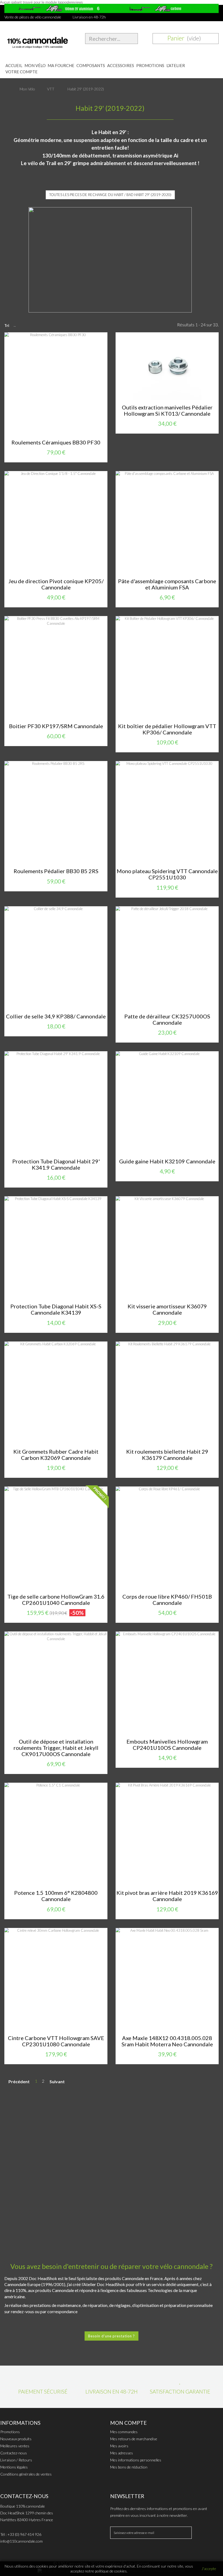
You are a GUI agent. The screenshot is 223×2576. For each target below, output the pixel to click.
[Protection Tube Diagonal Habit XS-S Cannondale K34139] (56, 1248)
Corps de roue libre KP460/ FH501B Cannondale (167, 1600)
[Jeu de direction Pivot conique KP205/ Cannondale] (56, 523)
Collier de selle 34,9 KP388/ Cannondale (56, 1016)
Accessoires (121, 65)
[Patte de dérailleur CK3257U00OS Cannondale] (167, 958)
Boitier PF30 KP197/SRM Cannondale (56, 726)
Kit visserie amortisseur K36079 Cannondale (167, 1309)
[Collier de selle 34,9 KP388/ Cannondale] (56, 958)
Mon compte (128, 2423)
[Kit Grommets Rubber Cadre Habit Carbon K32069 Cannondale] (56, 1393)
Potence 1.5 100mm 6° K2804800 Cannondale (56, 1896)
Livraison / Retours (16, 2460)
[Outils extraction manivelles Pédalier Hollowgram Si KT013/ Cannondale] (167, 366)
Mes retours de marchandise (134, 2439)
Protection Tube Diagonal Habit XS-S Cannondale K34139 (56, 1309)
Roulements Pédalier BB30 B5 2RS (56, 871)
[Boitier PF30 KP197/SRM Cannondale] (56, 667)
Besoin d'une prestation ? (112, 2336)
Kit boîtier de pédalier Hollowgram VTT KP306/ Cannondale (167, 729)
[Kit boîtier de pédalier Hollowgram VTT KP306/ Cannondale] (167, 667)
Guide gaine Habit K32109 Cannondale (167, 1161)
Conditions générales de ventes (26, 2474)
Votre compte (21, 72)
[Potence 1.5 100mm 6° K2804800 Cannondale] (56, 1834)
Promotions (150, 65)
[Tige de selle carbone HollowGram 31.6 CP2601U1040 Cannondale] (56, 1538)
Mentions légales (14, 2467)
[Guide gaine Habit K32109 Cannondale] (167, 1103)
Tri (7, 326)
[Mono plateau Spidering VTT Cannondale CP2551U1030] (167, 812)
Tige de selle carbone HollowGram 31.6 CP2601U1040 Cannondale (56, 1600)
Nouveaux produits (16, 2439)
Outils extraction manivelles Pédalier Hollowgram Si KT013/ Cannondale (167, 411)
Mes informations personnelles (136, 2460)
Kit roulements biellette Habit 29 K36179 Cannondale (167, 1455)
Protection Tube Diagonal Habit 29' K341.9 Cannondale (56, 1164)
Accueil (14, 65)
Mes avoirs (119, 2446)
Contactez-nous (14, 2453)
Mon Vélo (35, 65)
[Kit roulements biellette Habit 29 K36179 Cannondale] (167, 1393)
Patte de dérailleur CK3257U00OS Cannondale (167, 1019)
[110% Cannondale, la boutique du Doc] (37, 41)
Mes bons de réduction (129, 2467)
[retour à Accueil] (10, 89)
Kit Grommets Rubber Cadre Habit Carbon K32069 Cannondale (56, 1455)
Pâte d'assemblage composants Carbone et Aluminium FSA (167, 584)
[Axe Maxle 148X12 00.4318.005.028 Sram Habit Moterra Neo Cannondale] (167, 1979)
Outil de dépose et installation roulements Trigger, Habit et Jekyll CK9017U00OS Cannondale (56, 1748)
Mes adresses (122, 2453)
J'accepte (209, 2569)
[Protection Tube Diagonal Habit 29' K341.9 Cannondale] (56, 1103)
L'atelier (176, 65)
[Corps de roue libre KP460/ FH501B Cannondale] (167, 1538)
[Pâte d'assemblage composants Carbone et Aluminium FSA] (167, 523)
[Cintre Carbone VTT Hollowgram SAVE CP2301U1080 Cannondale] (56, 1979)
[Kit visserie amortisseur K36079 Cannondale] (167, 1248)
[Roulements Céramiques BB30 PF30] (56, 384)
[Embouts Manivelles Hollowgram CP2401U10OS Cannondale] (167, 1683)
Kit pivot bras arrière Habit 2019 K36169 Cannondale (167, 1896)
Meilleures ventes (15, 2446)
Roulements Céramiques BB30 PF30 (56, 442)
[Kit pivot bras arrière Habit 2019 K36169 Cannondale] (167, 1834)
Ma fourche (61, 65)
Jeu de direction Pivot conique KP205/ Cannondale (56, 584)
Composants (91, 65)
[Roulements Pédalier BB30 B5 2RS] (56, 812)
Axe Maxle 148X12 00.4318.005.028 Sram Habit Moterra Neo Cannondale (167, 2041)
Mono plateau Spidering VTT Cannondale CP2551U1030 (167, 874)
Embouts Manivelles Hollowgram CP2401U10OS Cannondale (167, 1745)
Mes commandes (124, 2432)
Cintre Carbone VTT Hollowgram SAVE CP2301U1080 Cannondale (56, 2041)
